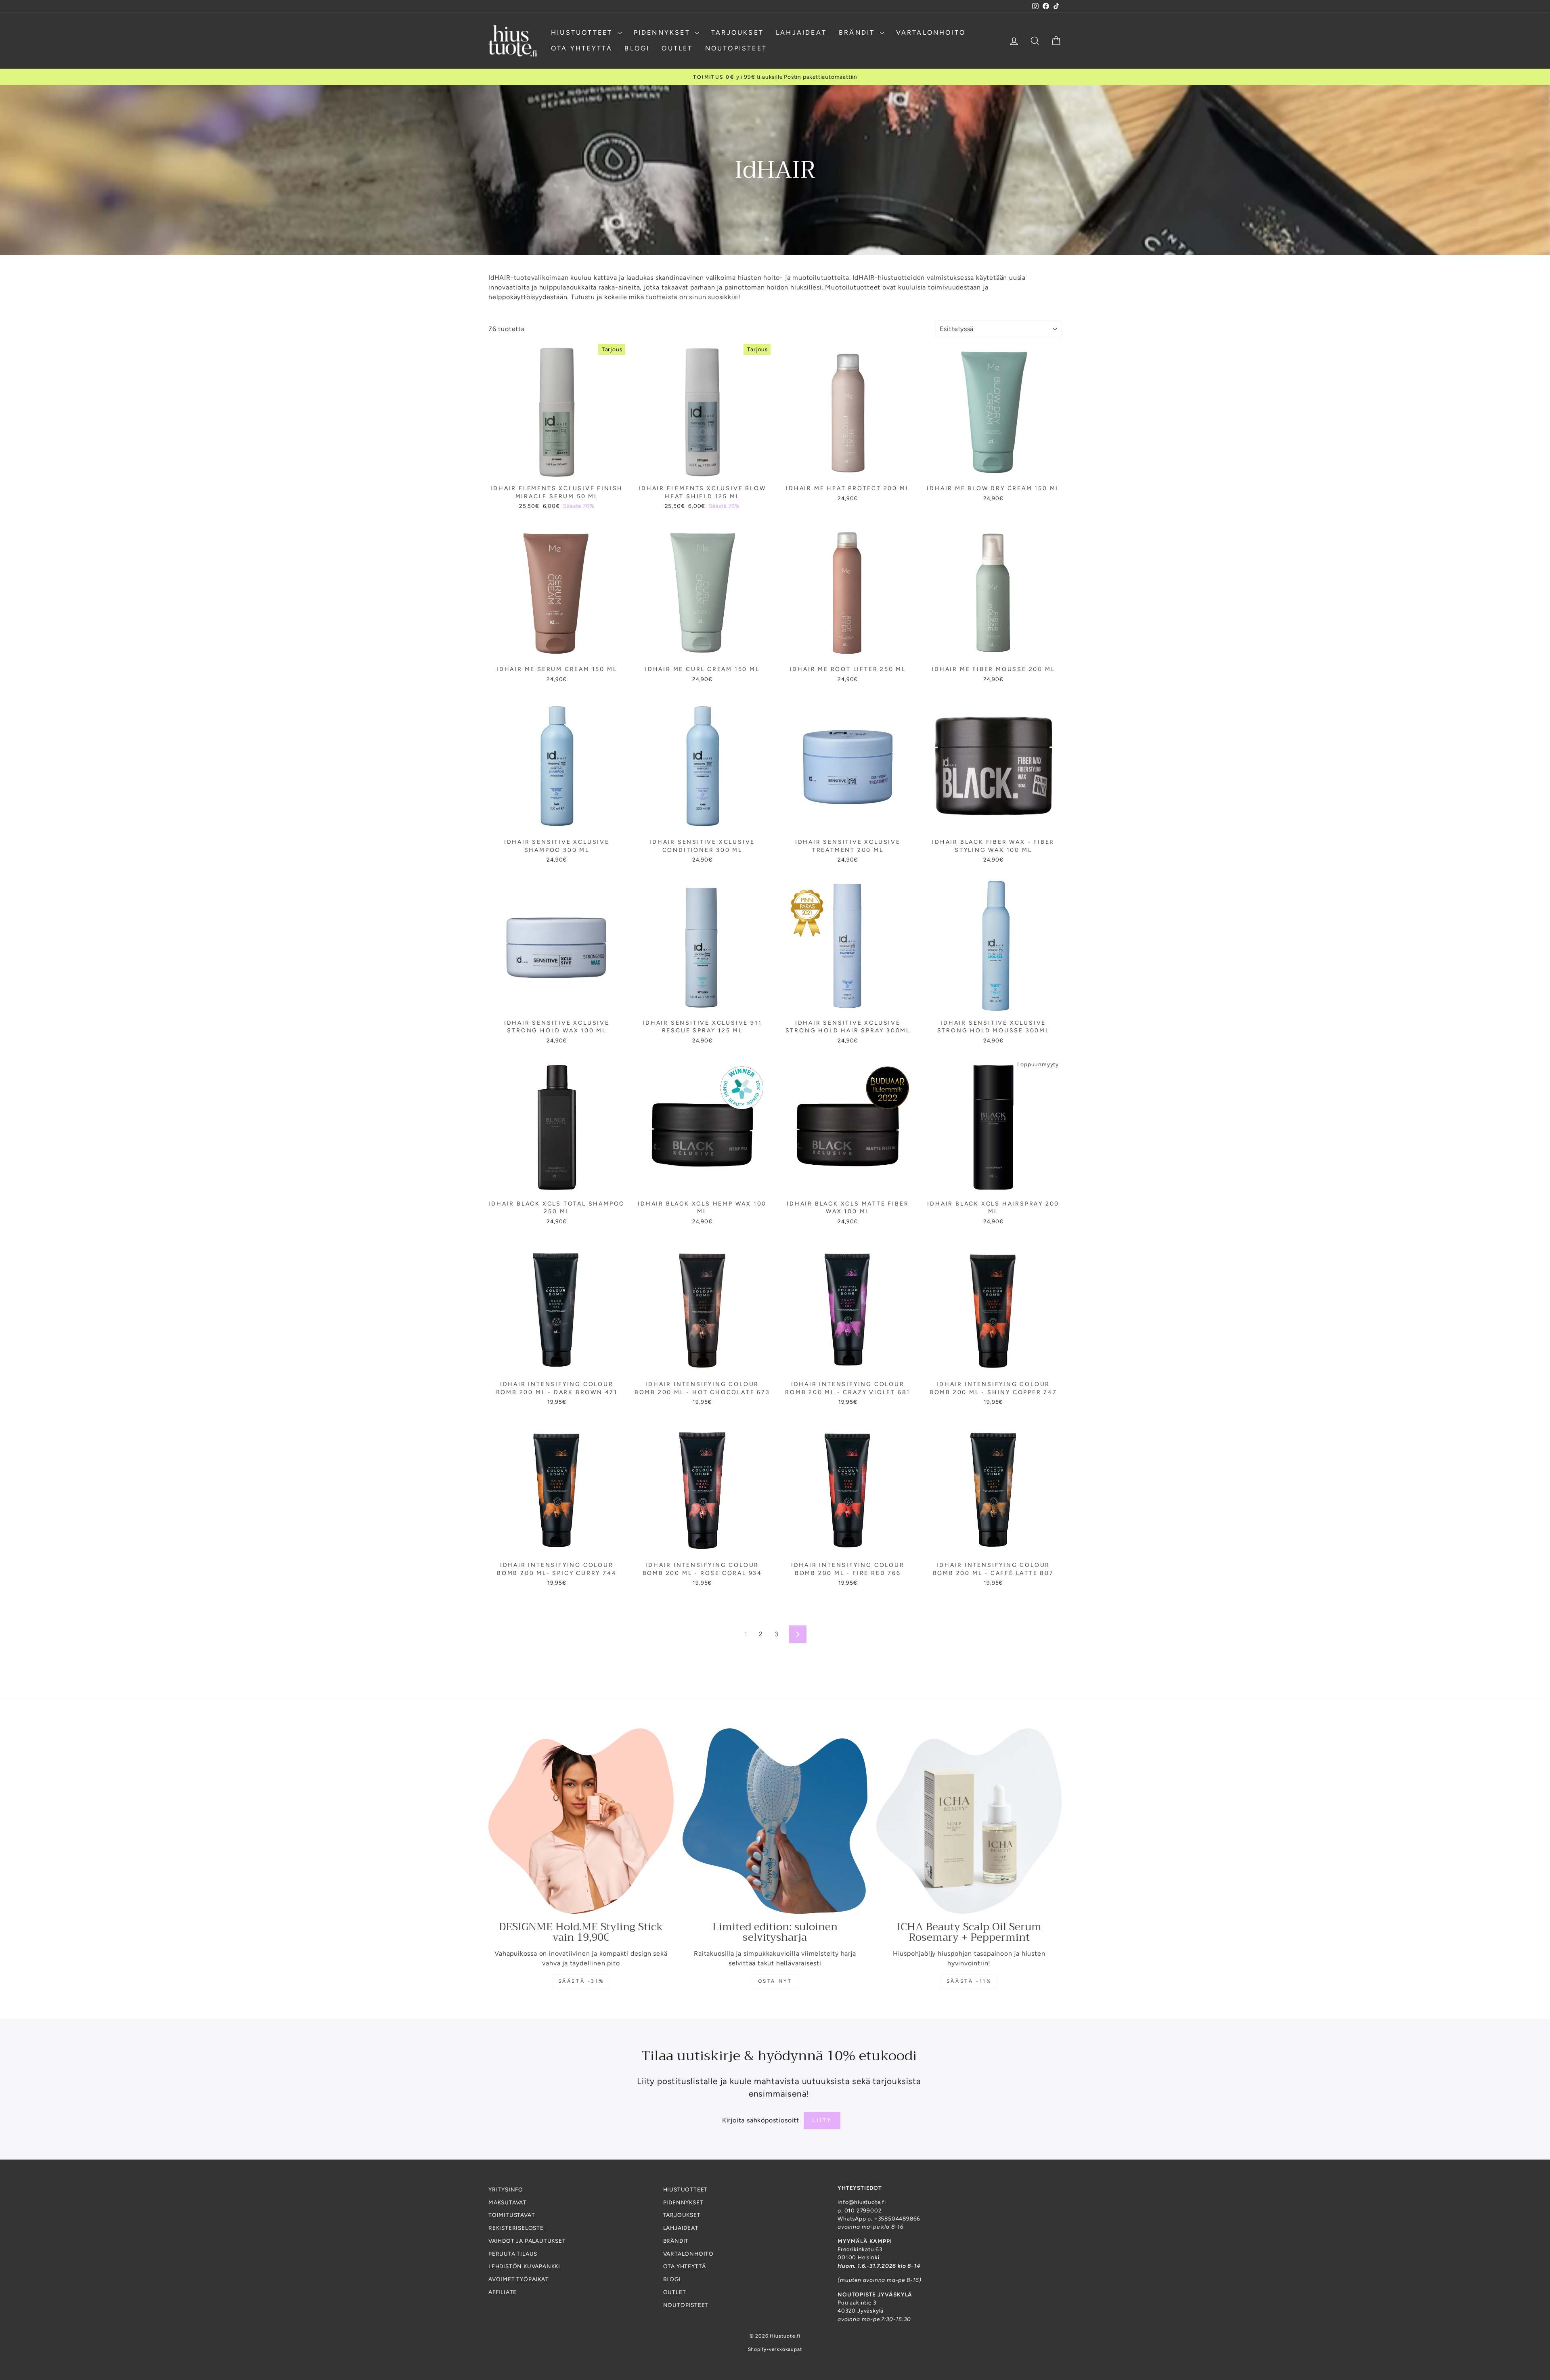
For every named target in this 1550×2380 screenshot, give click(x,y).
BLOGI (637, 48)
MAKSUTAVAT (508, 2202)
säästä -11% (969, 1981)
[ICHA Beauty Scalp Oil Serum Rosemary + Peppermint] (969, 1821)
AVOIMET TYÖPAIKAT (519, 2279)
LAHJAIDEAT (801, 33)
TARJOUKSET (737, 33)
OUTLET (677, 48)
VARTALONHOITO (931, 33)
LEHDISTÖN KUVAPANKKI (524, 2266)
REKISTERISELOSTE (516, 2228)
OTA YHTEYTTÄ (582, 48)
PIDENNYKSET (663, 33)
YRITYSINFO (506, 2189)
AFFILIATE (503, 2292)
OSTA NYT (775, 1981)
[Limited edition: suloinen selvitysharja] (775, 1821)
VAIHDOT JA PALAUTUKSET (527, 2241)
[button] (161, 2305)
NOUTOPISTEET (736, 48)
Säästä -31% (581, 1981)
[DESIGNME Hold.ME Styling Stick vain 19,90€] (581, 1821)
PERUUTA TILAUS (513, 2254)
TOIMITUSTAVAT (512, 2215)
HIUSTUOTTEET (583, 33)
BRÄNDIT (858, 33)
